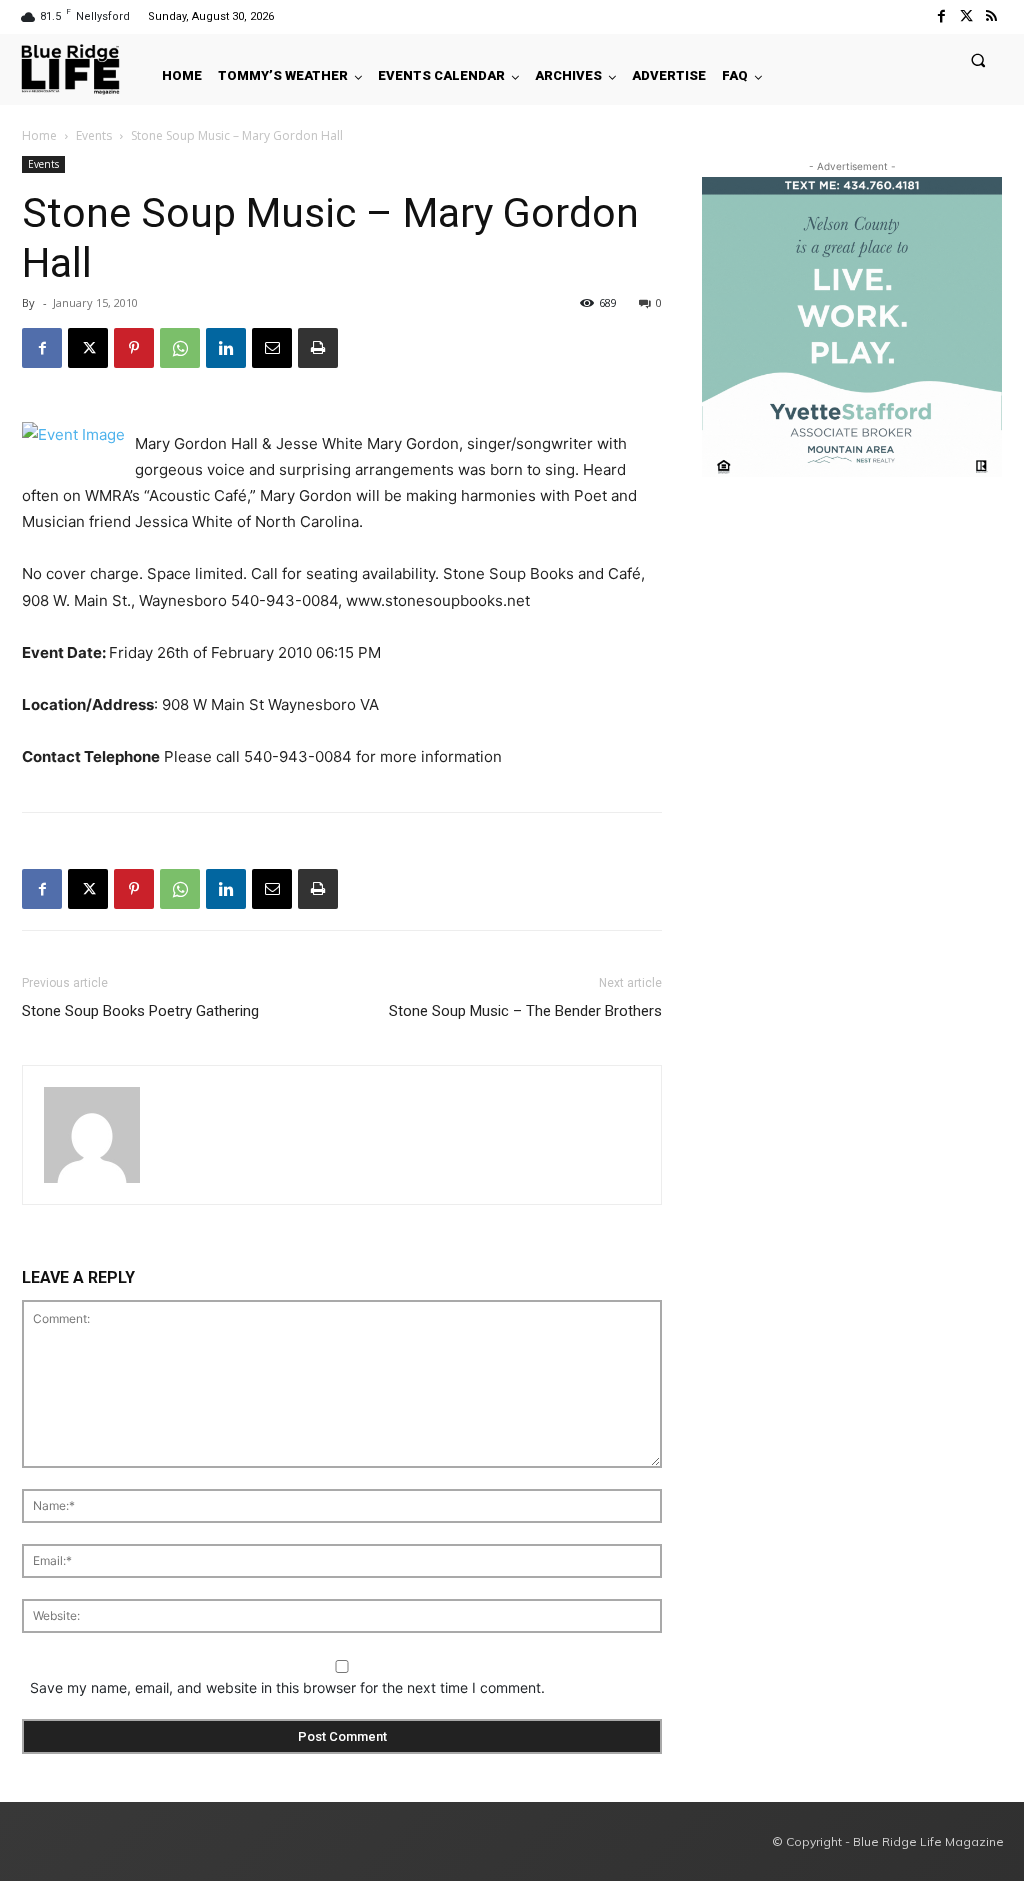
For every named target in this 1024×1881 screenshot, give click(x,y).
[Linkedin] (226, 348)
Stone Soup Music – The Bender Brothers (525, 1011)
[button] (978, 59)
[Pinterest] (134, 348)
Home (39, 135)
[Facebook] (940, 16)
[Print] (318, 348)
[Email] (272, 348)
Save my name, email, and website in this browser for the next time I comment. (287, 1687)
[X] (88, 348)
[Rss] (991, 16)
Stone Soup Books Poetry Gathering (140, 1011)
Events (94, 135)
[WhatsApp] (180, 348)
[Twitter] (966, 16)
